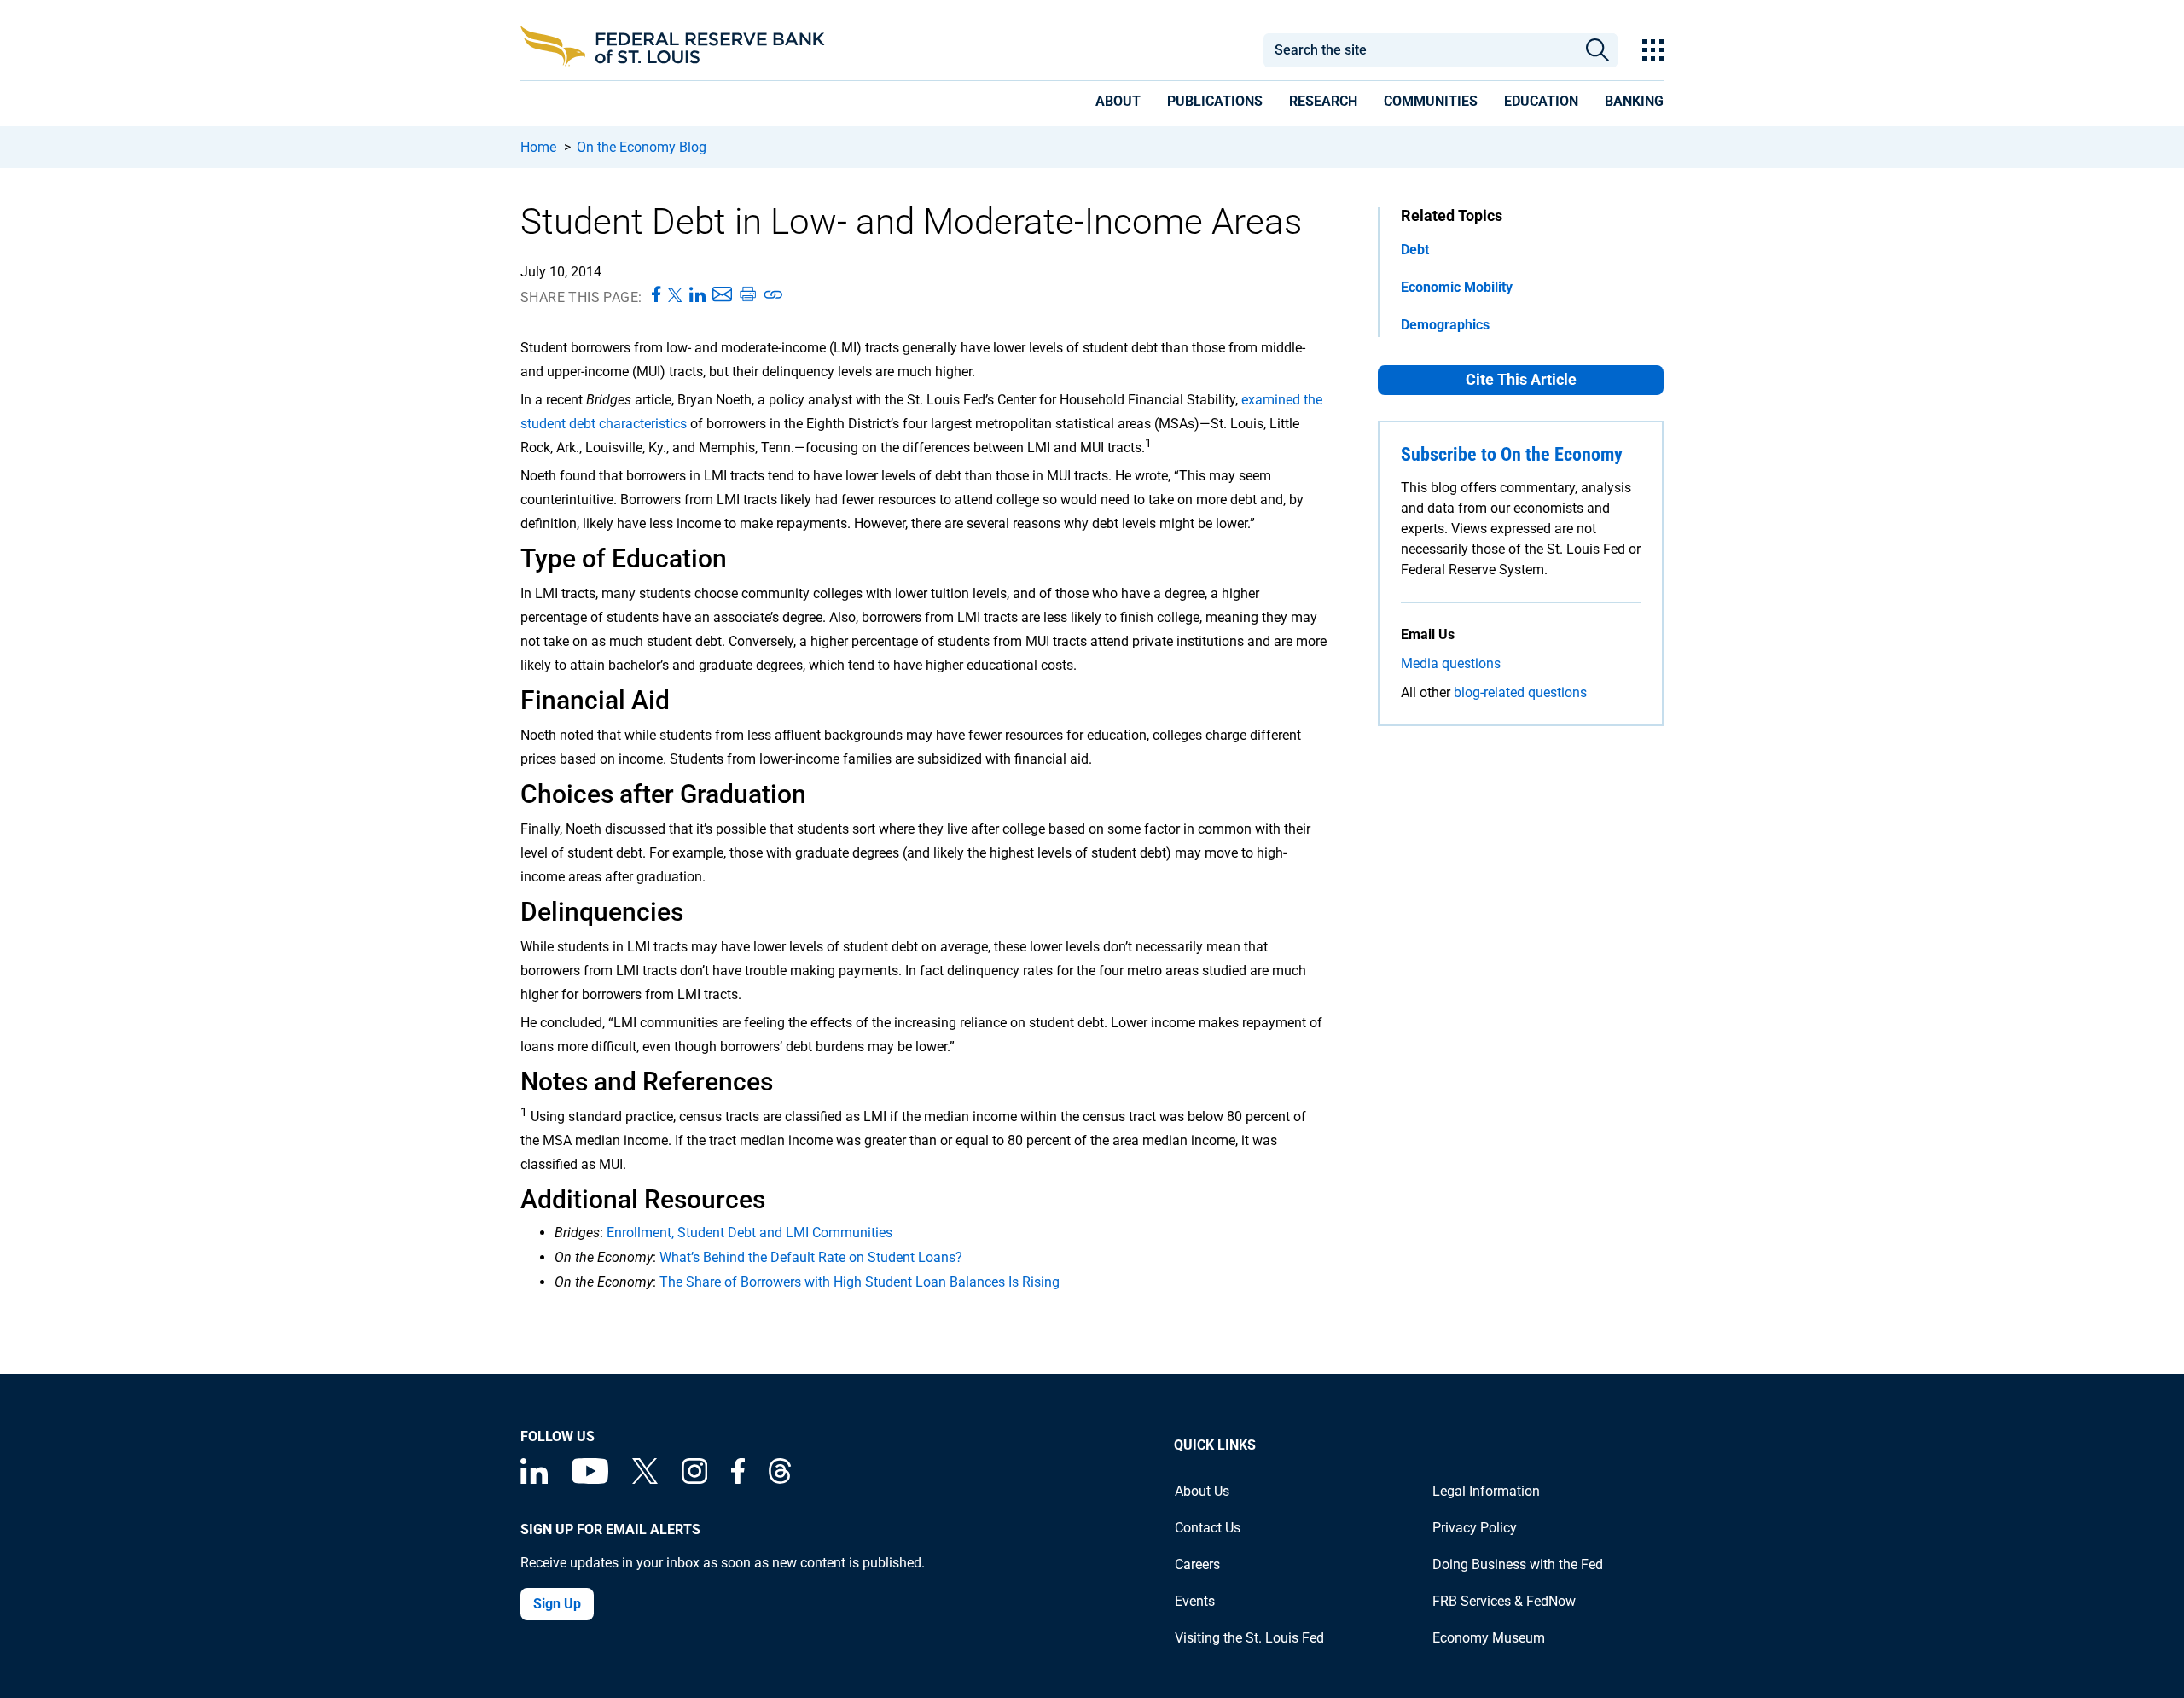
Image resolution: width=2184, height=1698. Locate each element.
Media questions (1451, 663)
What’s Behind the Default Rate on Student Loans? (811, 1257)
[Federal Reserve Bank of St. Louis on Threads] (780, 1479)
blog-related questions (1520, 692)
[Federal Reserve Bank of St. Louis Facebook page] (738, 1479)
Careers (1197, 1564)
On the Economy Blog (642, 147)
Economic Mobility (1457, 287)
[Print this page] (747, 295)
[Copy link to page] (774, 295)
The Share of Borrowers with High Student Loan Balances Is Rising (860, 1282)
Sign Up (557, 1604)
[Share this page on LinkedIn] (697, 295)
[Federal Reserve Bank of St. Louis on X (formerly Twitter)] (645, 1479)
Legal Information (1486, 1491)
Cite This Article (1521, 379)
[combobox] (1420, 50)
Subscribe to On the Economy (1512, 454)
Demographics (1445, 325)
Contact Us (1208, 1528)
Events (1195, 1601)
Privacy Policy (1475, 1528)
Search (1597, 50)
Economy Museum (1489, 1638)
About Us (1202, 1491)
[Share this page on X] (675, 295)
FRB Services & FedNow (1504, 1601)
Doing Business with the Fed (1518, 1564)
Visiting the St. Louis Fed (1249, 1638)
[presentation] (1118, 104)
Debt (1415, 250)
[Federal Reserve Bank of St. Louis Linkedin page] (534, 1479)
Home (538, 147)
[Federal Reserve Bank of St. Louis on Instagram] (694, 1479)
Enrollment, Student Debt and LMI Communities (749, 1233)
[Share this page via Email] (722, 295)
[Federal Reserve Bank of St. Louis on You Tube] (590, 1479)
